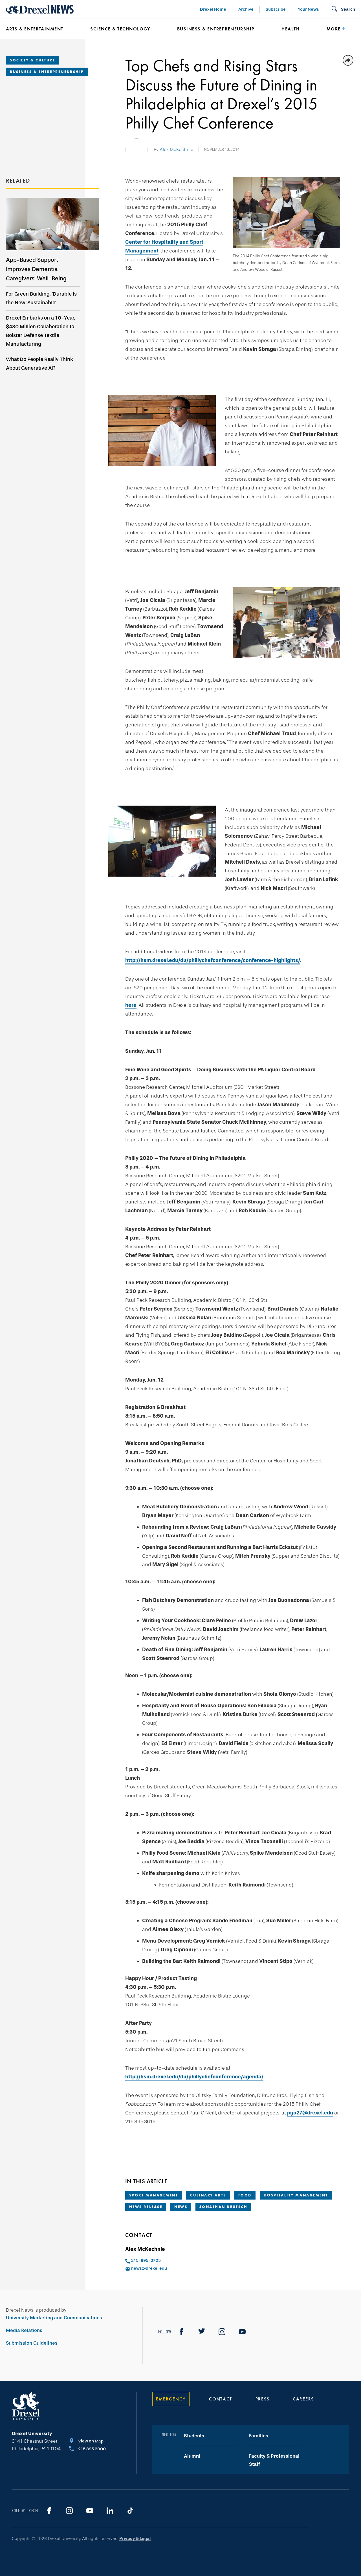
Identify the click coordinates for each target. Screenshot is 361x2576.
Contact (221, 2399)
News (181, 2207)
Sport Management (154, 2195)
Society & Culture (32, 60)
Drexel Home (213, 9)
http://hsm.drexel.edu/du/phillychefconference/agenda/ (194, 2077)
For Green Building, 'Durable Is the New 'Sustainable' (41, 298)
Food (245, 2195)
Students (194, 2436)
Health (290, 29)
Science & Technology (120, 29)
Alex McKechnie (176, 149)
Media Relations (24, 2330)
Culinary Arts (208, 2195)
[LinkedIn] (110, 2511)
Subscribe (276, 9)
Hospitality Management (296, 2195)
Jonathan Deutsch (223, 2207)
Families (259, 2436)
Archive (246, 9)
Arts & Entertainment (35, 29)
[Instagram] (222, 2332)
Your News (308, 9)
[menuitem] (40, 29)
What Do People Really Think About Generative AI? (39, 364)
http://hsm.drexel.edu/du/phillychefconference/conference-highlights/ (213, 960)
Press (263, 2399)
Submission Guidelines (32, 2343)
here (131, 1005)
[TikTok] (130, 2511)
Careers (303, 2399)
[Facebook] (181, 2332)
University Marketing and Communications (54, 2318)
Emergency (171, 2399)
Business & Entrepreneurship (216, 29)
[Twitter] (202, 2332)
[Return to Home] (40, 9)
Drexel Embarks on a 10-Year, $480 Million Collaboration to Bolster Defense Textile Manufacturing (41, 331)
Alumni (192, 2456)
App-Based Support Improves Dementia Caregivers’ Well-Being (36, 269)
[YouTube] (242, 2332)
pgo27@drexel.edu (310, 2113)
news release (146, 2207)
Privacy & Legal (135, 2539)
